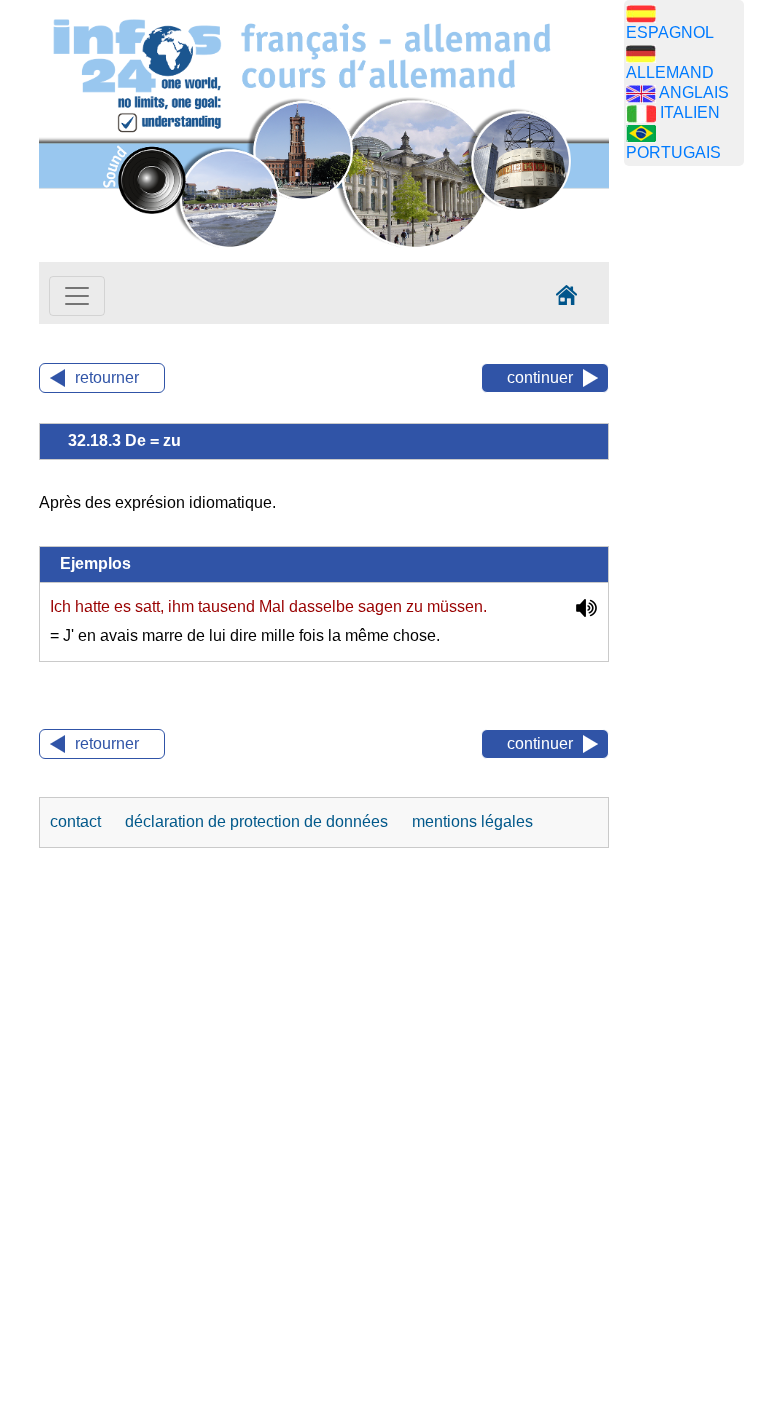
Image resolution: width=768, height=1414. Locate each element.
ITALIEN (690, 112)
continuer (540, 377)
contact (77, 821)
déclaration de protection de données (258, 821)
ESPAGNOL (670, 32)
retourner (107, 377)
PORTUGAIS (673, 152)
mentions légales (472, 821)
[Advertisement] (696, 495)
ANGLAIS (694, 92)
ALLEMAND (670, 72)
